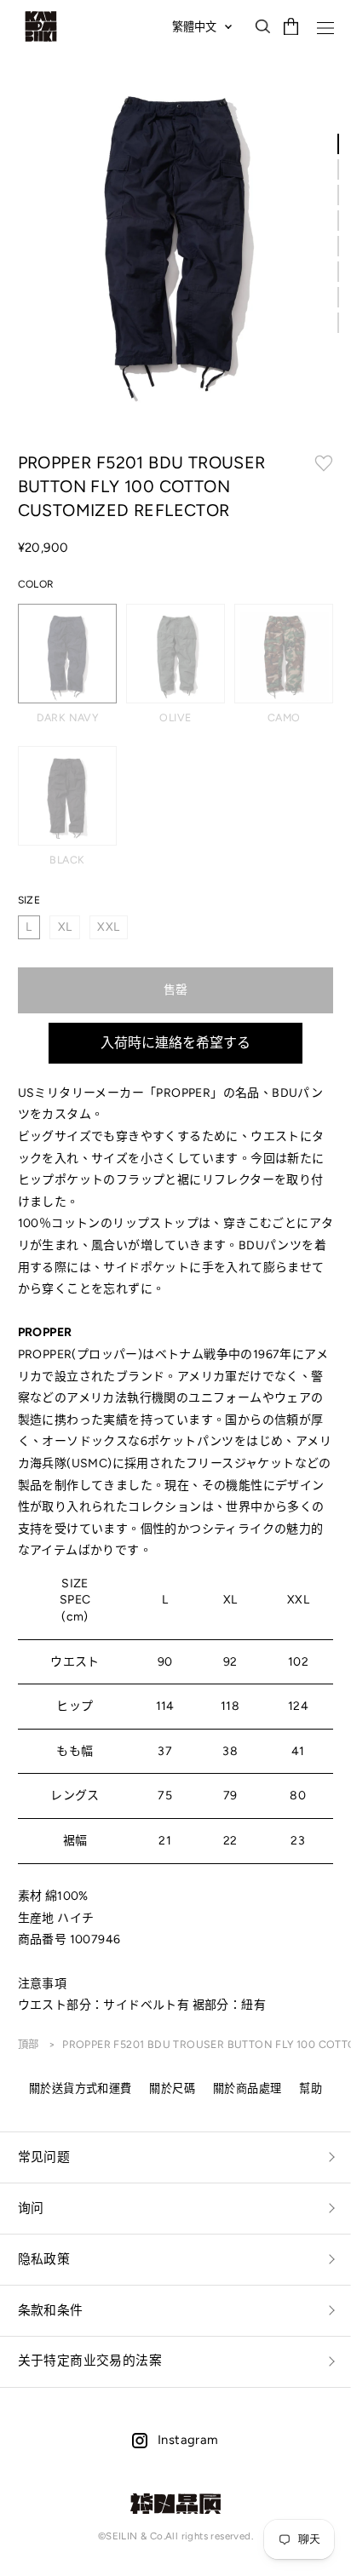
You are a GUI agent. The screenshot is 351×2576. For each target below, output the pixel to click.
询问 (31, 2208)
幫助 (311, 2088)
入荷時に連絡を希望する (175, 1043)
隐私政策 (44, 2259)
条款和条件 (51, 2310)
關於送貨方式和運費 (81, 2088)
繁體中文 (194, 26)
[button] (338, 144)
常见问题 (44, 2157)
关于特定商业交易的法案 (90, 2361)
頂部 (30, 2044)
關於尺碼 (172, 2088)
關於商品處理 (247, 2088)
